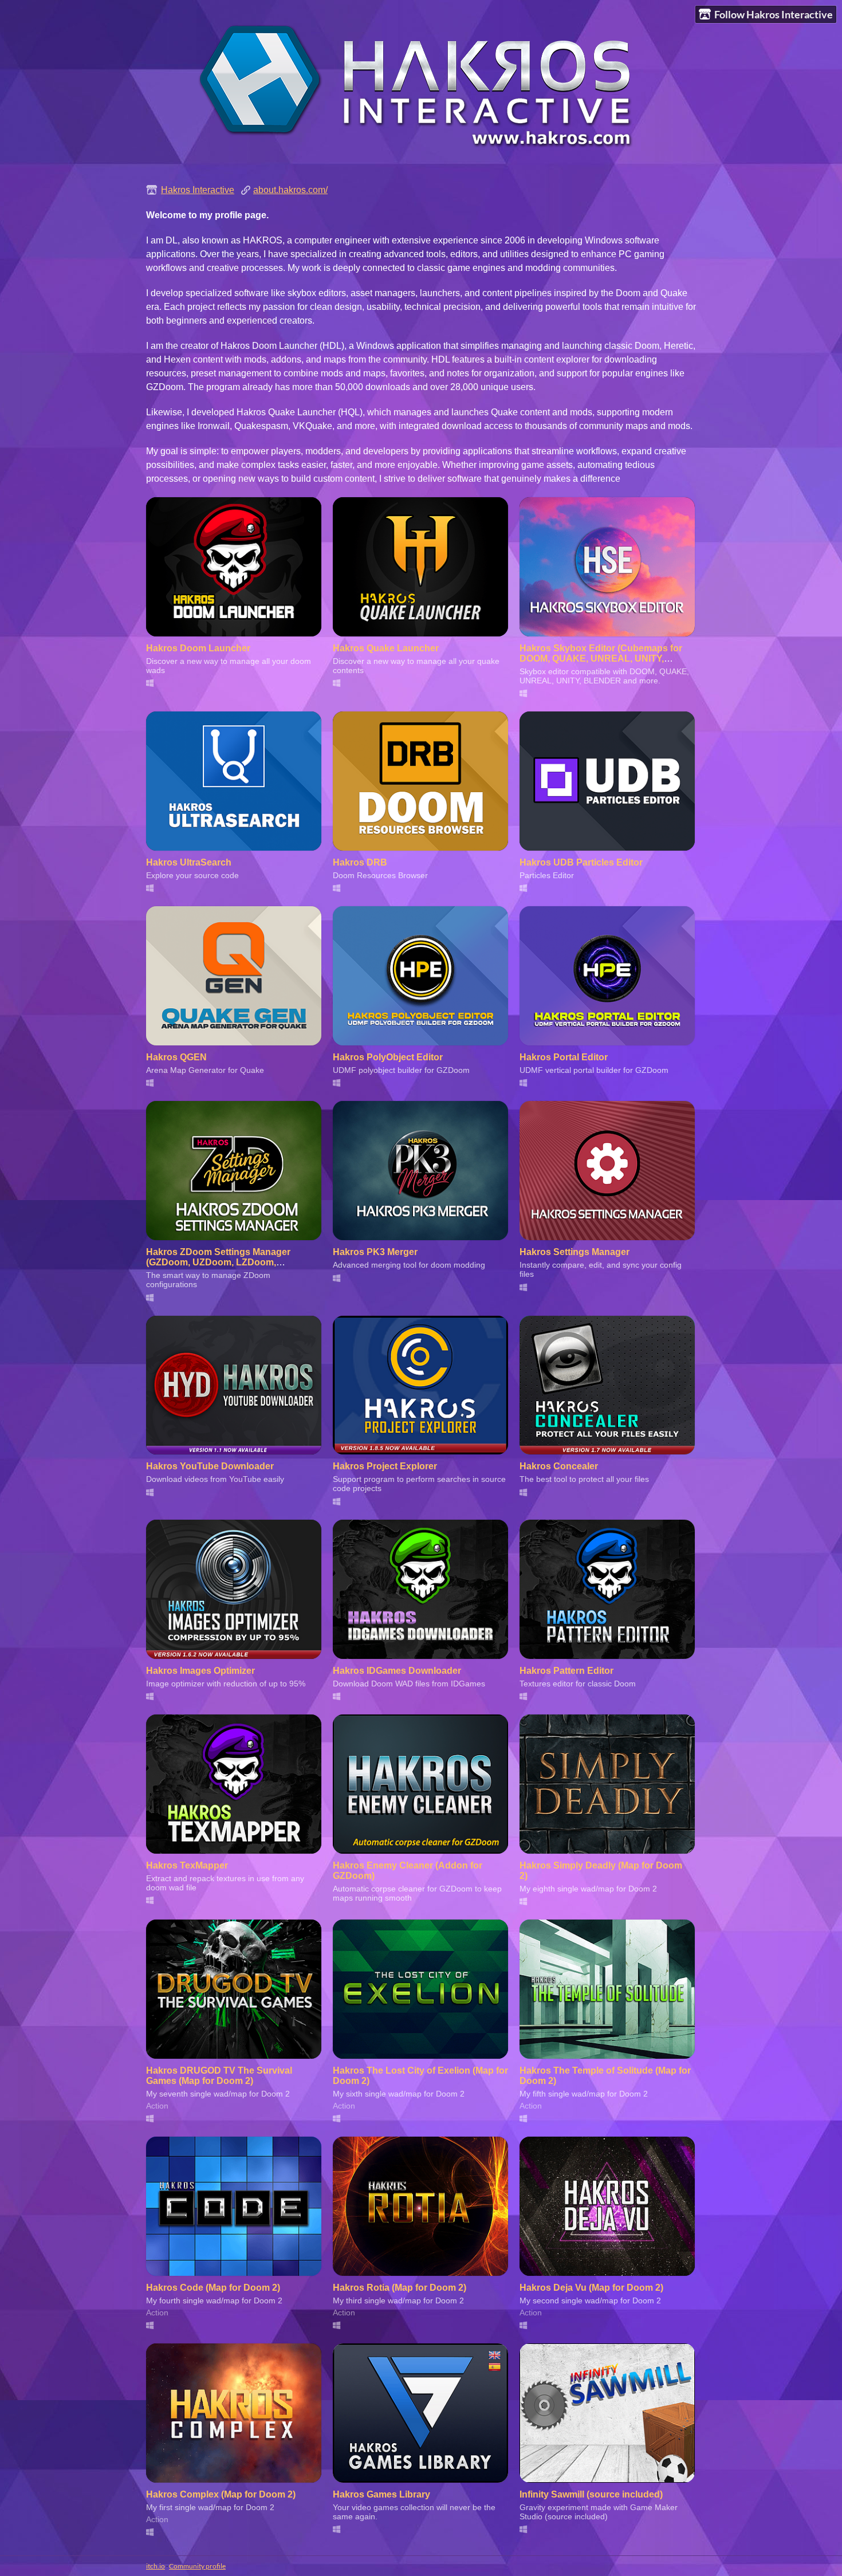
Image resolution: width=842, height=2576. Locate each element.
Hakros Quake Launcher (386, 648)
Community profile (197, 2566)
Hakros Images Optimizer (200, 1671)
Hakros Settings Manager (575, 1252)
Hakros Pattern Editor (566, 1671)
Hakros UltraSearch (189, 862)
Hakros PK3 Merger (375, 1252)
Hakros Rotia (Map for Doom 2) (400, 2288)
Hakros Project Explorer (385, 1466)
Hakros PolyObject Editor (388, 1057)
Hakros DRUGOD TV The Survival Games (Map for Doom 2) (219, 2076)
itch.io (156, 2566)
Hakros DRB (360, 862)
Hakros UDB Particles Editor (581, 862)
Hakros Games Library (381, 2494)
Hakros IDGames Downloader (397, 1671)
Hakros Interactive (198, 190)
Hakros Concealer (559, 1466)
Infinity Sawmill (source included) (591, 2494)
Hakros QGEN (176, 1057)
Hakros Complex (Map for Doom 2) (221, 2494)
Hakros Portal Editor (564, 1057)
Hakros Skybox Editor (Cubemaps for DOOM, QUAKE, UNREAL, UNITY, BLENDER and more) (601, 658)
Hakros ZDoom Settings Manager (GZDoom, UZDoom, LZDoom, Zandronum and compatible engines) (226, 1262)
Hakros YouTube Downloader (210, 1466)
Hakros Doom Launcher (198, 648)
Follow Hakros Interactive (774, 14)
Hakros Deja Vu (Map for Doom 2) (591, 2288)
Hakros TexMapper (187, 1865)
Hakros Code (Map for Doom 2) (213, 2288)
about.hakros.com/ (290, 190)
